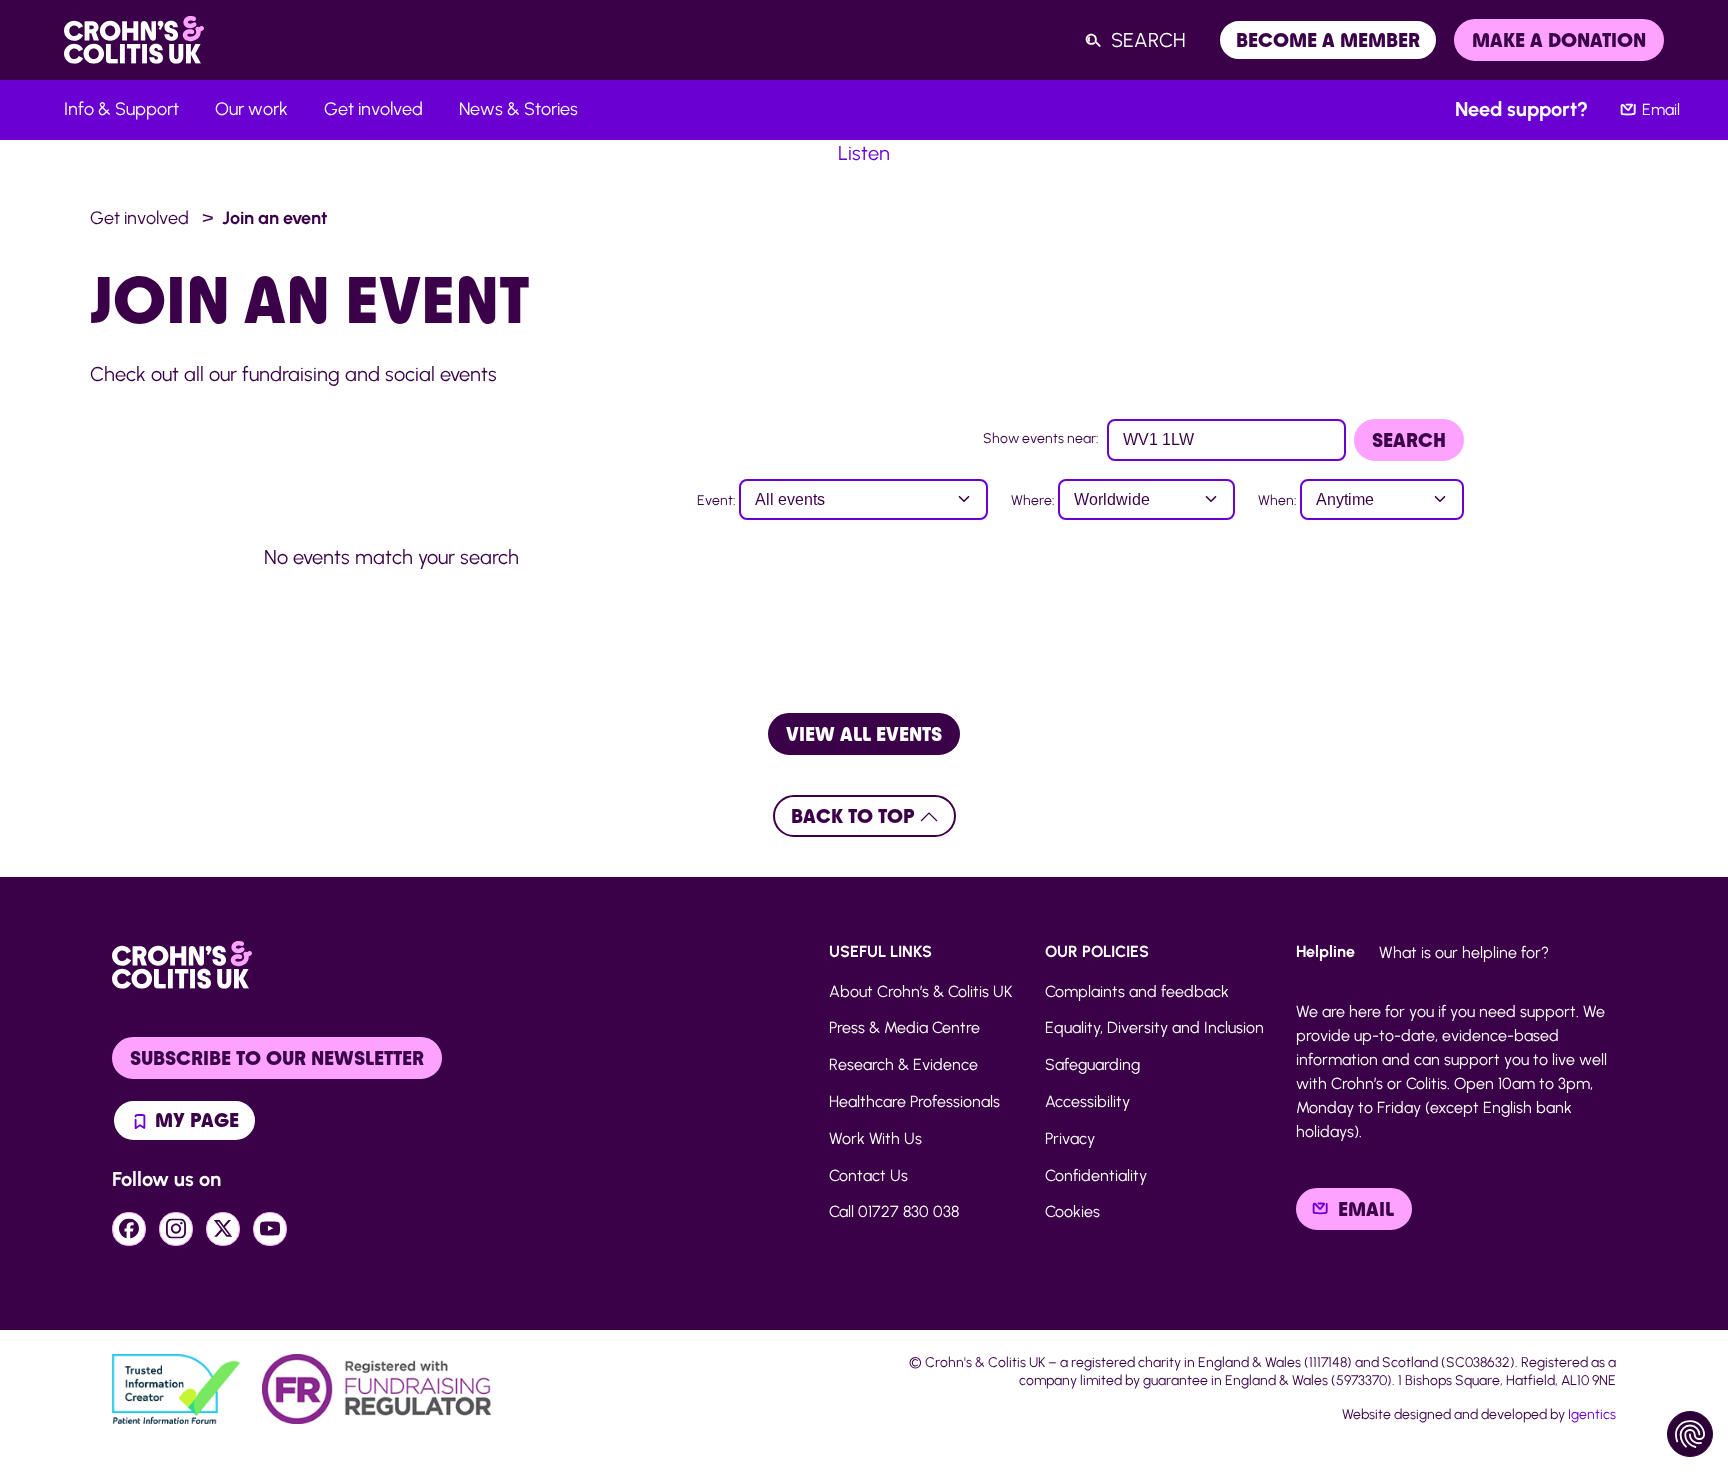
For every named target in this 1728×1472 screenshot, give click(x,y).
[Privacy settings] (1690, 1434)
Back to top (855, 816)
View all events (864, 734)
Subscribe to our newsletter (277, 1058)
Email (1661, 109)
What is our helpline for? (1464, 952)
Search (1409, 440)
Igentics (1592, 1414)
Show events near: (1041, 438)
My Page (194, 1120)
